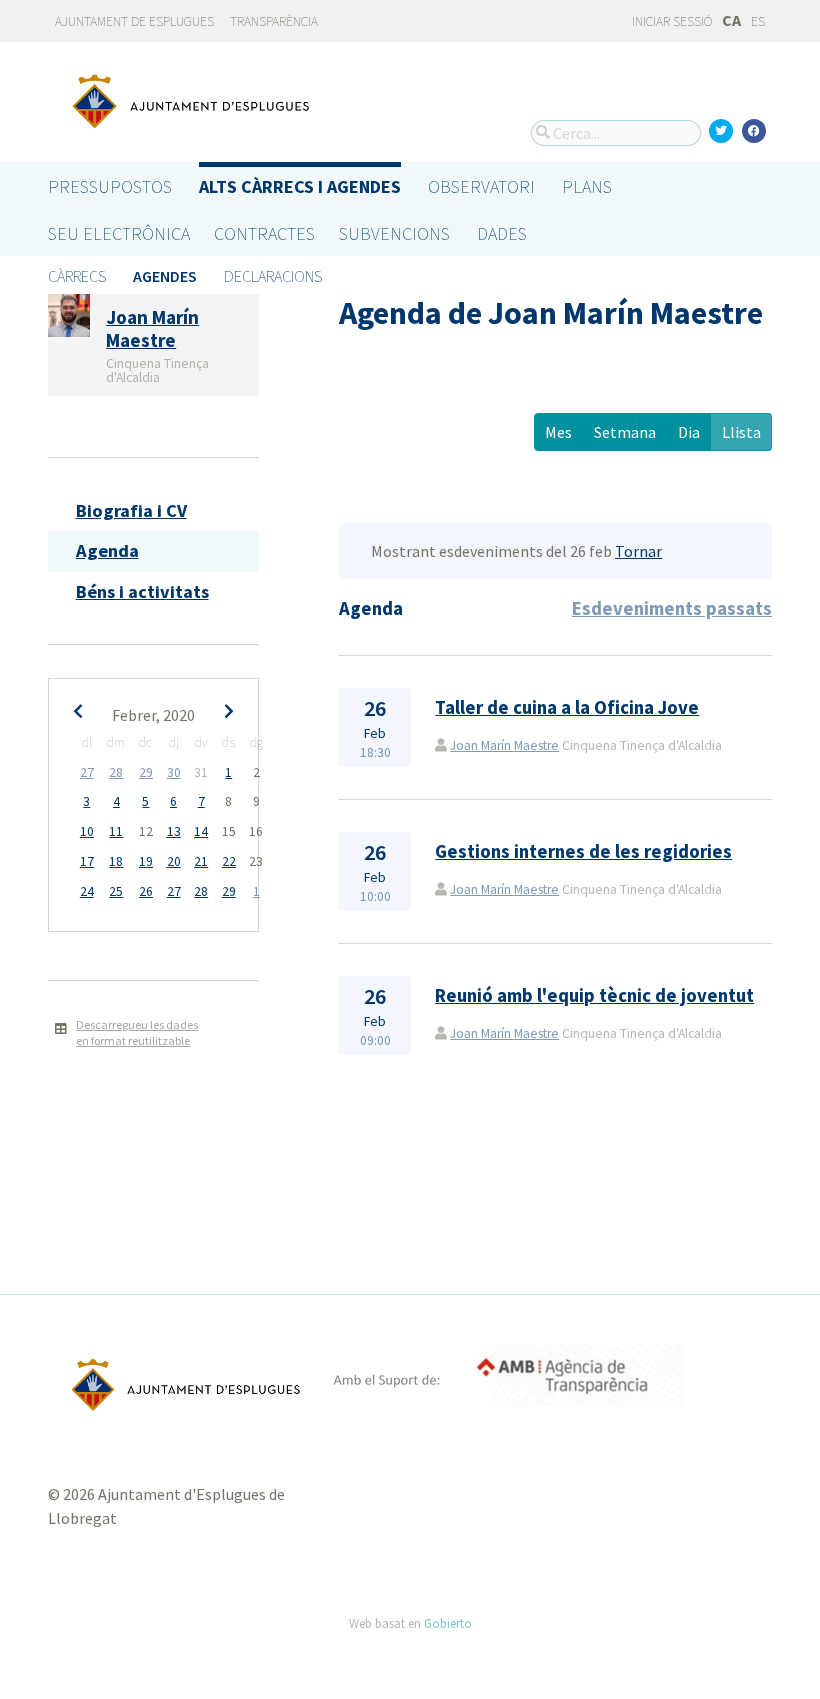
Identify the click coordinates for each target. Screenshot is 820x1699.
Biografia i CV (131, 510)
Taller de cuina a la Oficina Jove (567, 707)
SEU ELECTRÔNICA (119, 233)
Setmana (625, 432)
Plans (587, 186)
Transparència (274, 21)
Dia (689, 432)
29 (146, 772)
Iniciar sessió (671, 21)
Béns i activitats (142, 591)
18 (116, 861)
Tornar (638, 551)
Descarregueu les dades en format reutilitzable (137, 1033)
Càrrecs (77, 276)
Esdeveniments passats (672, 608)
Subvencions (394, 233)
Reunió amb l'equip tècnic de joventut (594, 995)
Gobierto (448, 1623)
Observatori (481, 186)
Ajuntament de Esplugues (134, 21)
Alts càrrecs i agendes (300, 186)
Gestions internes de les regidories (583, 851)
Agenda (107, 550)
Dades (502, 233)
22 (229, 861)
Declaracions (273, 276)
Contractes (264, 233)
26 (146, 891)
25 (116, 891)
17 (87, 861)
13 (174, 831)
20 (174, 861)
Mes (558, 432)
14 (201, 831)
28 (116, 772)
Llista (741, 432)
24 (87, 891)
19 (146, 861)
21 (201, 861)
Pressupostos (110, 186)
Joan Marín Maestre (504, 745)
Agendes (165, 276)
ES (758, 21)
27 (87, 772)
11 (116, 831)
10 (87, 831)
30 (174, 772)
